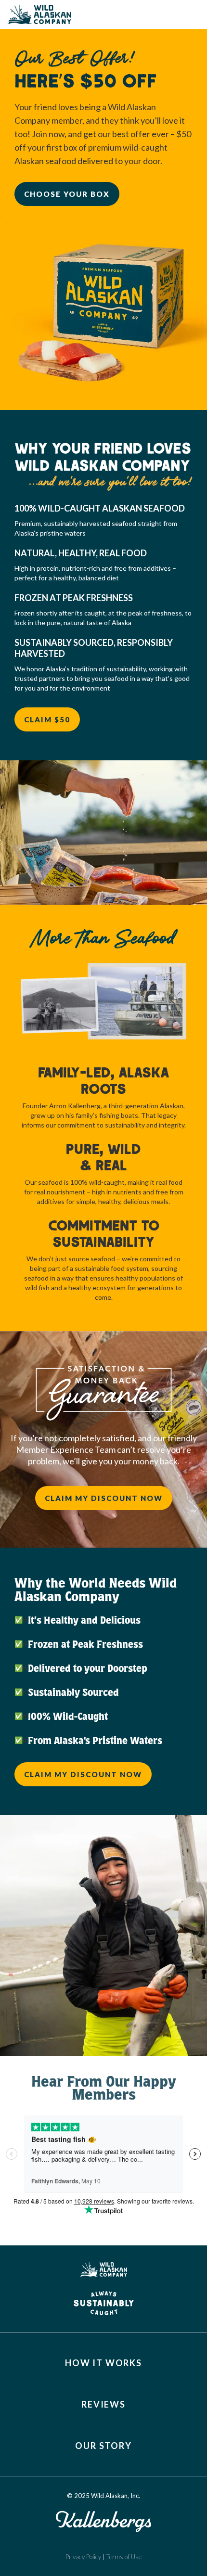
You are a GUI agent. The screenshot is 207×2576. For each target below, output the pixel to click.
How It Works (103, 2363)
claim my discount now (104, 1498)
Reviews (103, 2404)
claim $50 (47, 719)
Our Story (103, 2446)
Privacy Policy (84, 2557)
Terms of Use (124, 2557)
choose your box (67, 194)
